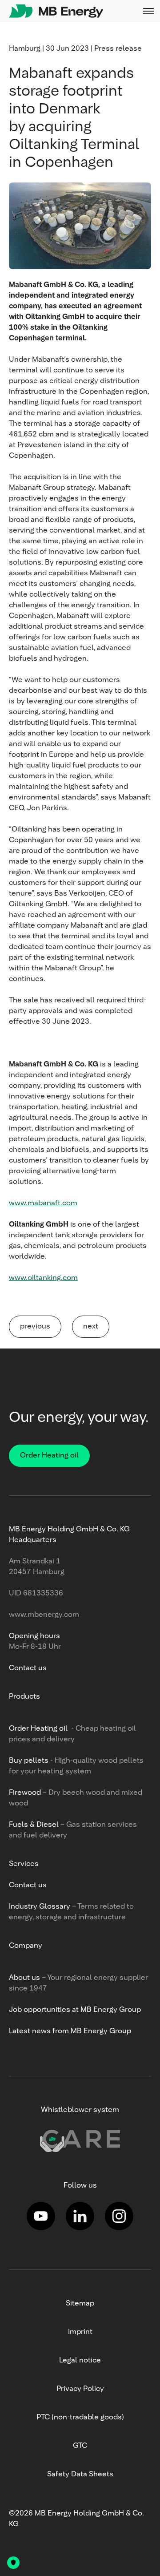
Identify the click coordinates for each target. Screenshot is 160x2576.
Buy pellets (29, 1761)
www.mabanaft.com (43, 1203)
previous (35, 1327)
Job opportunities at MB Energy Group (75, 2010)
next (91, 1327)
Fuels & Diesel (35, 1825)
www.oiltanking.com (43, 1278)
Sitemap (80, 2304)
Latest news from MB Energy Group (70, 2031)
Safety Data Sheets (80, 2475)
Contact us (28, 1668)
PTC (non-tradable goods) (80, 2418)
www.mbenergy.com (44, 1615)
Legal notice (80, 2361)
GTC (80, 2446)
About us (24, 1978)
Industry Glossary (40, 1907)
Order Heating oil (49, 1456)
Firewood (25, 1793)
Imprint (80, 2332)
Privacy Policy (80, 2389)
